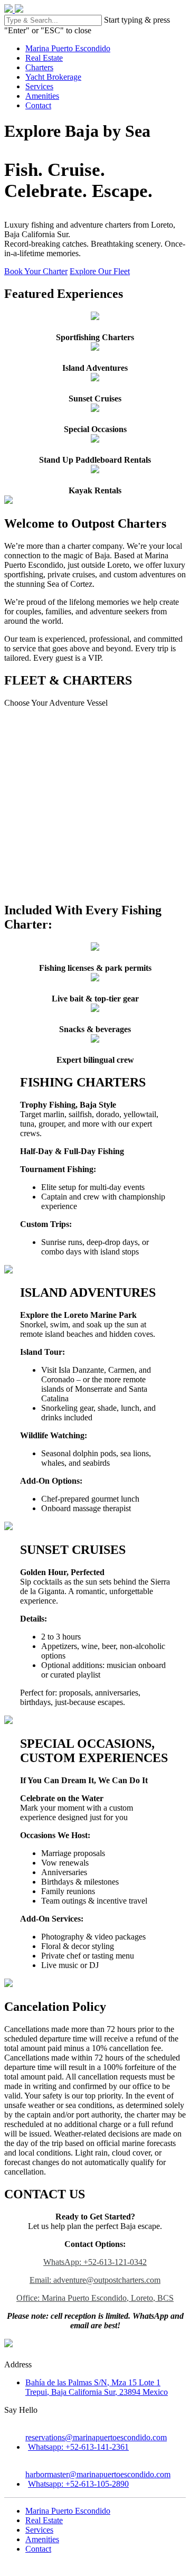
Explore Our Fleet (100, 271)
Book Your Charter (36, 271)
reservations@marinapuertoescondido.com (96, 2437)
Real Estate (44, 58)
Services (39, 86)
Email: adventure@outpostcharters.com (95, 2280)
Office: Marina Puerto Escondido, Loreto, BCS (95, 2298)
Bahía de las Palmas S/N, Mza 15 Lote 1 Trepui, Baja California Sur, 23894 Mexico (97, 2387)
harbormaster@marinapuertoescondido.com (98, 2474)
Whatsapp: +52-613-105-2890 (78, 2484)
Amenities (42, 96)
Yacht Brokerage (53, 77)
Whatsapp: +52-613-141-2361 (78, 2447)
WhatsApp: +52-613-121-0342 (95, 2262)
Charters (39, 67)
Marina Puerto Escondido (68, 48)
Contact (38, 105)
